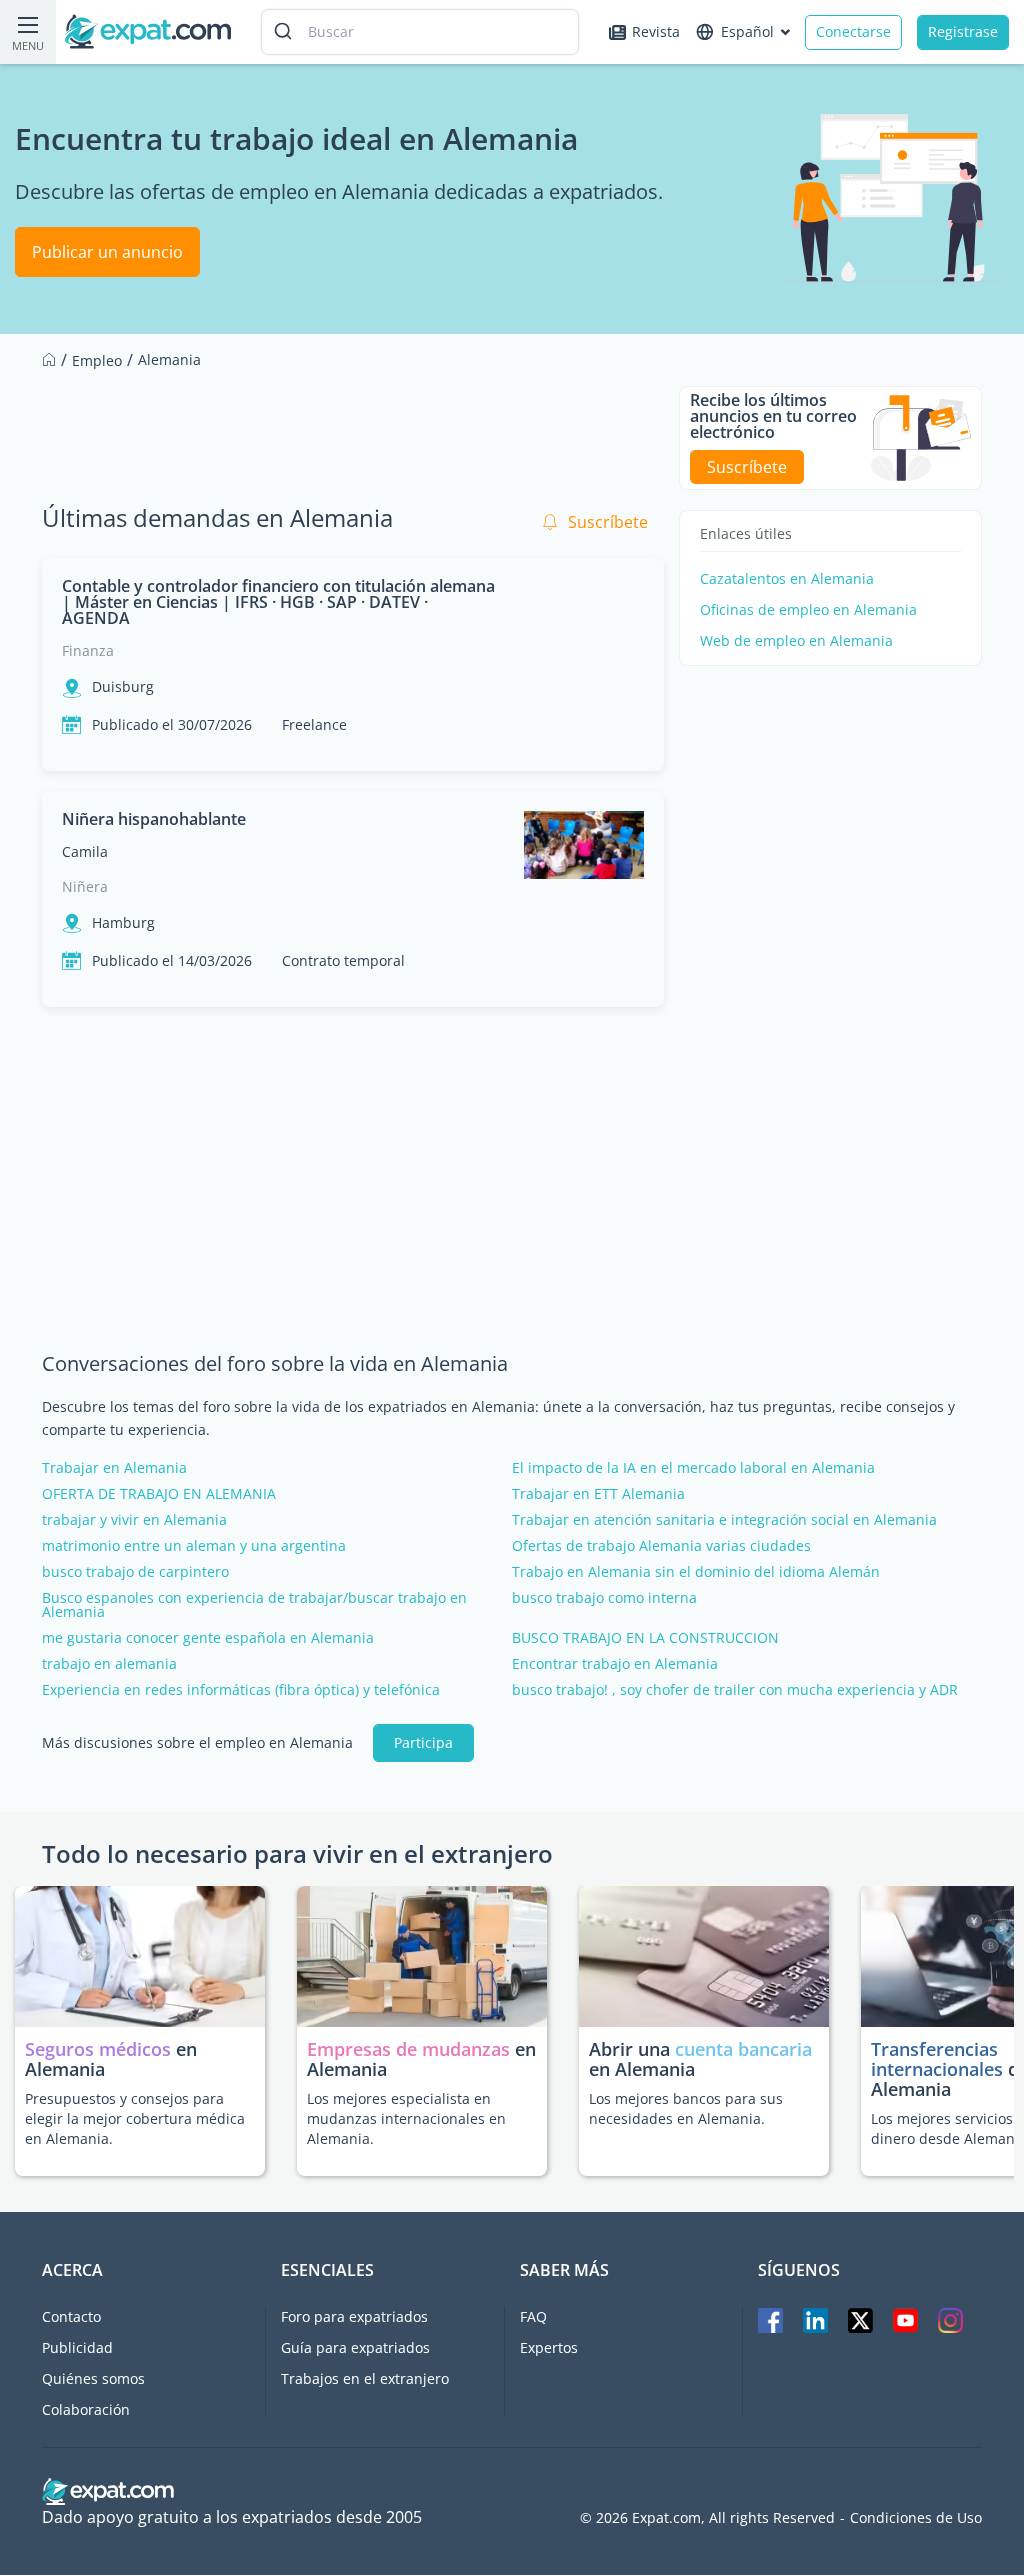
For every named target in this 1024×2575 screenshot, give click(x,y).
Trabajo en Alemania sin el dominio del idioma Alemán (696, 1572)
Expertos (549, 2347)
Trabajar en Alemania (114, 1468)
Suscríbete (608, 522)
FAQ (533, 2316)
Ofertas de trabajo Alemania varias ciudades (661, 1546)
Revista (656, 31)
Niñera (85, 886)
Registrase (963, 31)
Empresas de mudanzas (411, 2049)
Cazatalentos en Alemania (787, 579)
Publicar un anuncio (107, 252)
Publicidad (77, 2347)
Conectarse (853, 31)
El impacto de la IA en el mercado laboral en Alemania (693, 1468)
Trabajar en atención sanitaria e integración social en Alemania (724, 1520)
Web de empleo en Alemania (796, 641)
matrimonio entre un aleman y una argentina (194, 1546)
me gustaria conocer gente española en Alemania (208, 1638)
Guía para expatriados (355, 2347)
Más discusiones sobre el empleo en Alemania (197, 1743)
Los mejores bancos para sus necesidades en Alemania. (686, 2108)
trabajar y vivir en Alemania (134, 1520)
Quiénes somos (93, 2378)
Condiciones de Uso (916, 2518)
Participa (423, 1742)
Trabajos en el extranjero (365, 2378)
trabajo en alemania (109, 1664)
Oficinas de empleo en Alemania (808, 610)
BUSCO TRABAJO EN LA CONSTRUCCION (645, 1638)
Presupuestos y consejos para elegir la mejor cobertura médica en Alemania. (135, 2118)
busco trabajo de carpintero (135, 1572)
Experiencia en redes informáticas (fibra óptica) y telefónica (241, 1690)
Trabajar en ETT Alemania (598, 1494)
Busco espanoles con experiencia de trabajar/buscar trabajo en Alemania (254, 1605)
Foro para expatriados (354, 2316)
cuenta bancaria (743, 2049)
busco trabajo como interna (604, 1598)
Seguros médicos (98, 2049)
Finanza (88, 650)
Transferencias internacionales (937, 2059)
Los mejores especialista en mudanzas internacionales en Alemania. (406, 2118)
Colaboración (86, 2409)
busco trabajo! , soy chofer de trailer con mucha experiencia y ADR (735, 1690)
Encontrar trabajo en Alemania (615, 1664)
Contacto (71, 2316)
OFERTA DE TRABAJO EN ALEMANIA (159, 1494)
